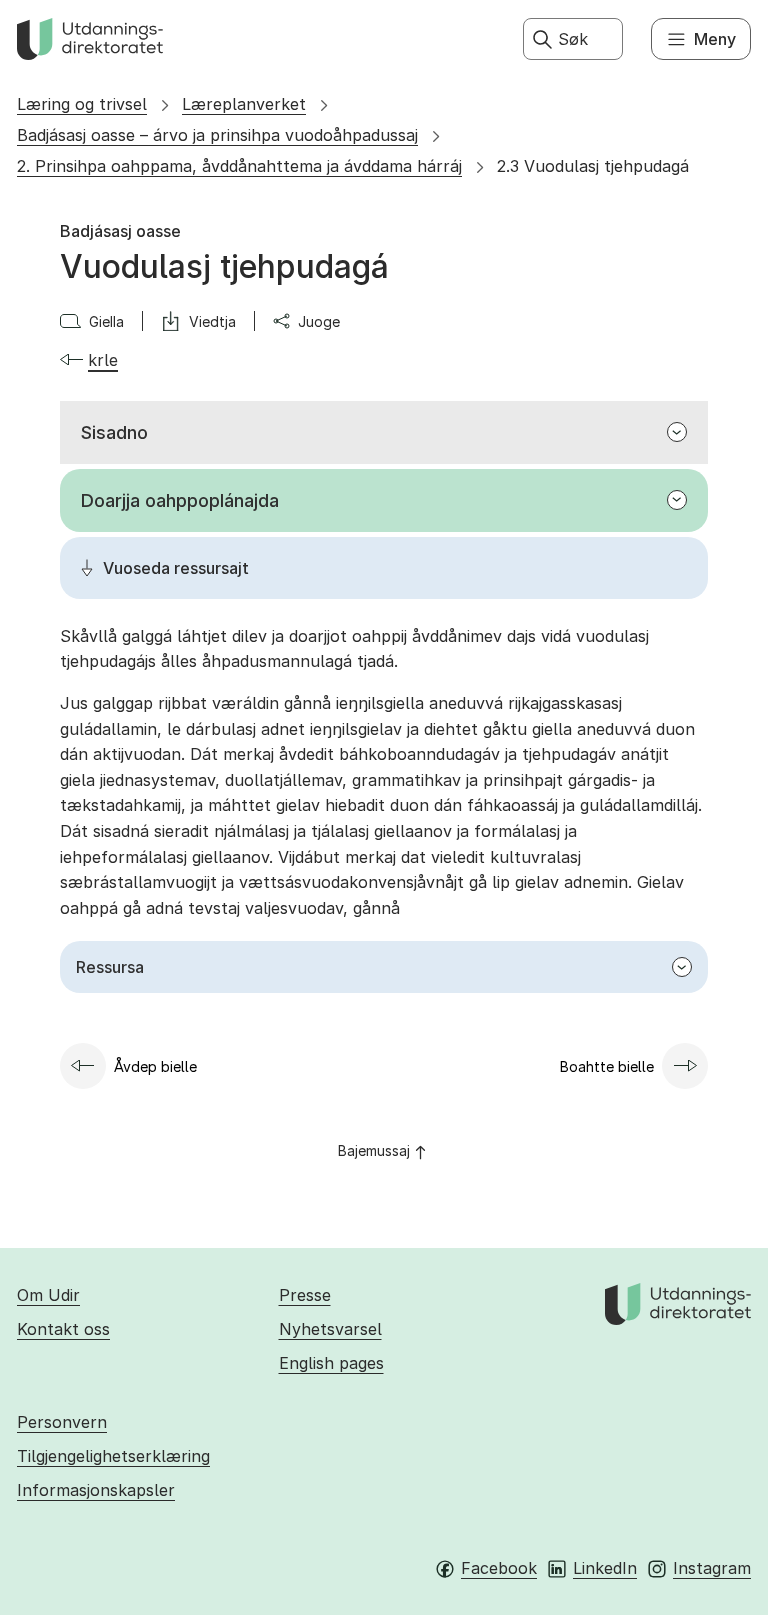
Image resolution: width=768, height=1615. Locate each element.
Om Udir (48, 1295)
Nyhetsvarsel (330, 1329)
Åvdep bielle (155, 1066)
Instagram (712, 1568)
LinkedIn (605, 1568)
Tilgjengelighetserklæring (113, 1456)
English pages (331, 1363)
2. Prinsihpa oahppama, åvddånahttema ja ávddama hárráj (239, 166)
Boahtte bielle (607, 1066)
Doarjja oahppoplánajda (180, 500)
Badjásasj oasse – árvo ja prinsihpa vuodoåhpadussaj (217, 135)
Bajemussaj (374, 1150)
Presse (305, 1295)
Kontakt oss (63, 1329)
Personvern (62, 1422)
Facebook (499, 1568)
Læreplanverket (244, 104)
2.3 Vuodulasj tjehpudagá (593, 166)
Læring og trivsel (82, 104)
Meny (715, 39)
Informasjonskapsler (96, 1490)
